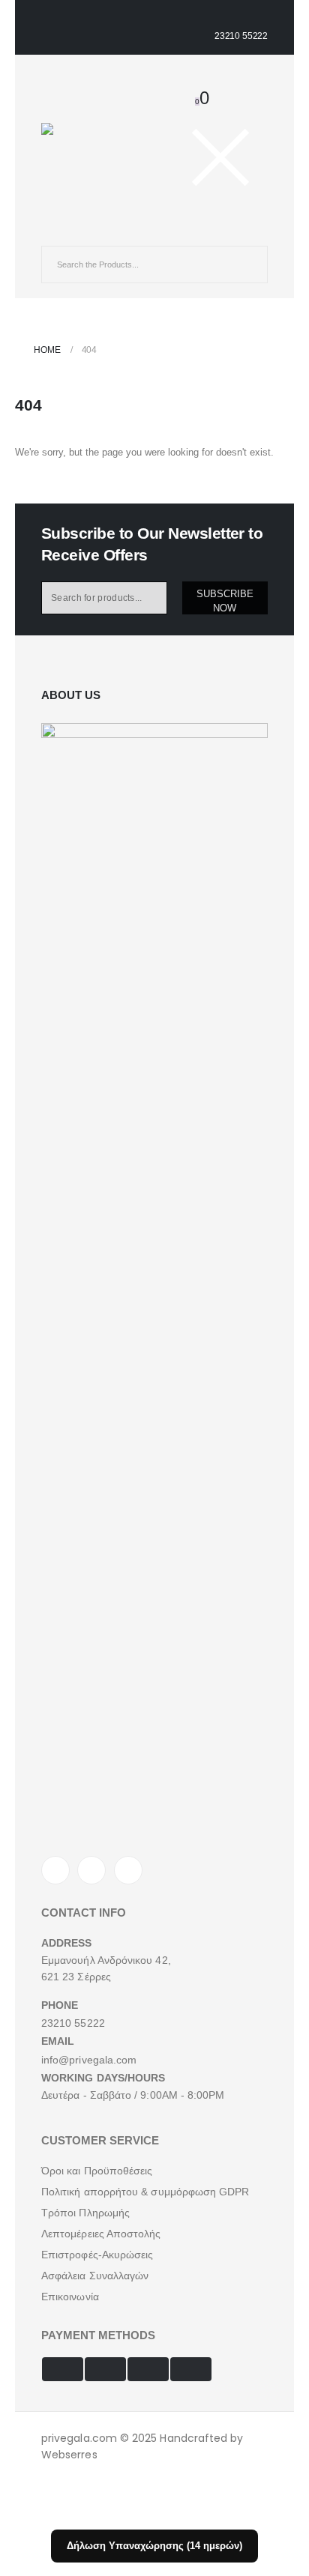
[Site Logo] (79, 137)
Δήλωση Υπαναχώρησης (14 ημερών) (154, 2546)
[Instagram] (128, 1870)
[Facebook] (55, 1870)
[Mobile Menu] (54, 232)
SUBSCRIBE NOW (225, 601)
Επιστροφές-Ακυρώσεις (97, 2255)
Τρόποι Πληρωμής (85, 2213)
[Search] (245, 264)
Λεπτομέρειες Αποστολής (101, 2234)
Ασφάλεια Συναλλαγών (95, 2276)
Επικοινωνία (70, 2297)
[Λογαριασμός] (184, 78)
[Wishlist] (206, 78)
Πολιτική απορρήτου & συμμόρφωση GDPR (145, 2192)
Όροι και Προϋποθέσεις (97, 2171)
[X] (91, 1870)
